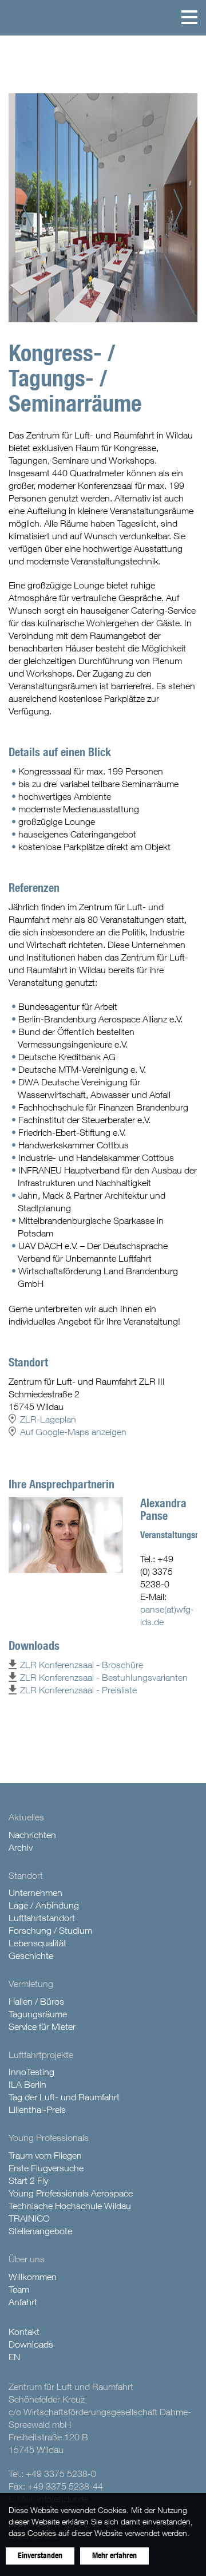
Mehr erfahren (114, 2556)
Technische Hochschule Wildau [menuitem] (70, 2206)
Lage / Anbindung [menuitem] (44, 1905)
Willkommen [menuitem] (33, 2277)
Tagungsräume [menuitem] (38, 2014)
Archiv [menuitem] (21, 1847)
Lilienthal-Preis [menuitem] (37, 2109)
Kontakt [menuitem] (24, 2332)
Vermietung (31, 1984)
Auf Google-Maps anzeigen (73, 1432)
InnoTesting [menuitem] (31, 2072)
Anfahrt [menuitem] (23, 2302)
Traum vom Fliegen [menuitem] (45, 2155)
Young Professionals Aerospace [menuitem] (71, 2193)
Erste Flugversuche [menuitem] (46, 2168)
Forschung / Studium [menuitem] (50, 1930)
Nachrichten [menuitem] (32, 1835)
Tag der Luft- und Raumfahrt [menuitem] (64, 2097)
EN (14, 2357)
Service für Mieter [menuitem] (42, 2026)
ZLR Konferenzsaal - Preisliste (78, 1690)
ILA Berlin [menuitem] (27, 2084)
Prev (32, 208)
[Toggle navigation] (189, 17)
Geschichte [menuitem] (31, 1955)
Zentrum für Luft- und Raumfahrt (19, 17)
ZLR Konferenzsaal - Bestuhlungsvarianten (104, 1677)
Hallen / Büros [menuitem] (36, 2001)
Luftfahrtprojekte (41, 2055)
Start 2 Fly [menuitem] (28, 2180)
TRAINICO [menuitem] (29, 2218)
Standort (26, 1875)
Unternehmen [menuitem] (35, 1893)
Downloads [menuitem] (31, 2344)
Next (183, 208)
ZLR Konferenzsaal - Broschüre (82, 1665)
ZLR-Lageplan (48, 1419)
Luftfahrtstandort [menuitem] (42, 1918)
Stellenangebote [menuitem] (40, 2231)
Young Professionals (49, 2138)
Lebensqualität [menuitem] (37, 1943)
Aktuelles (26, 1817)
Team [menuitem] (19, 2289)
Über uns (27, 2259)
